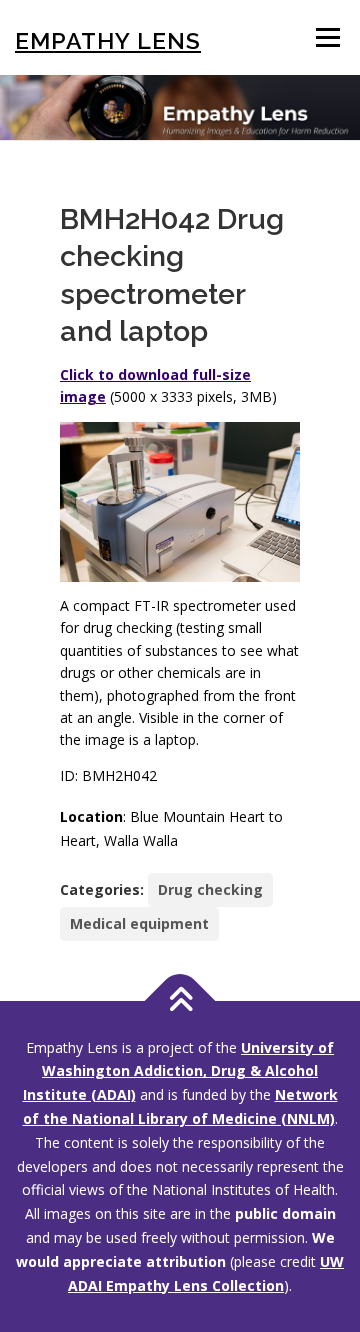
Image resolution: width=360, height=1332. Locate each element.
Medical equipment (139, 923)
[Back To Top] (180, 1000)
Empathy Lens (108, 40)
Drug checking (210, 889)
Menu (327, 37)
